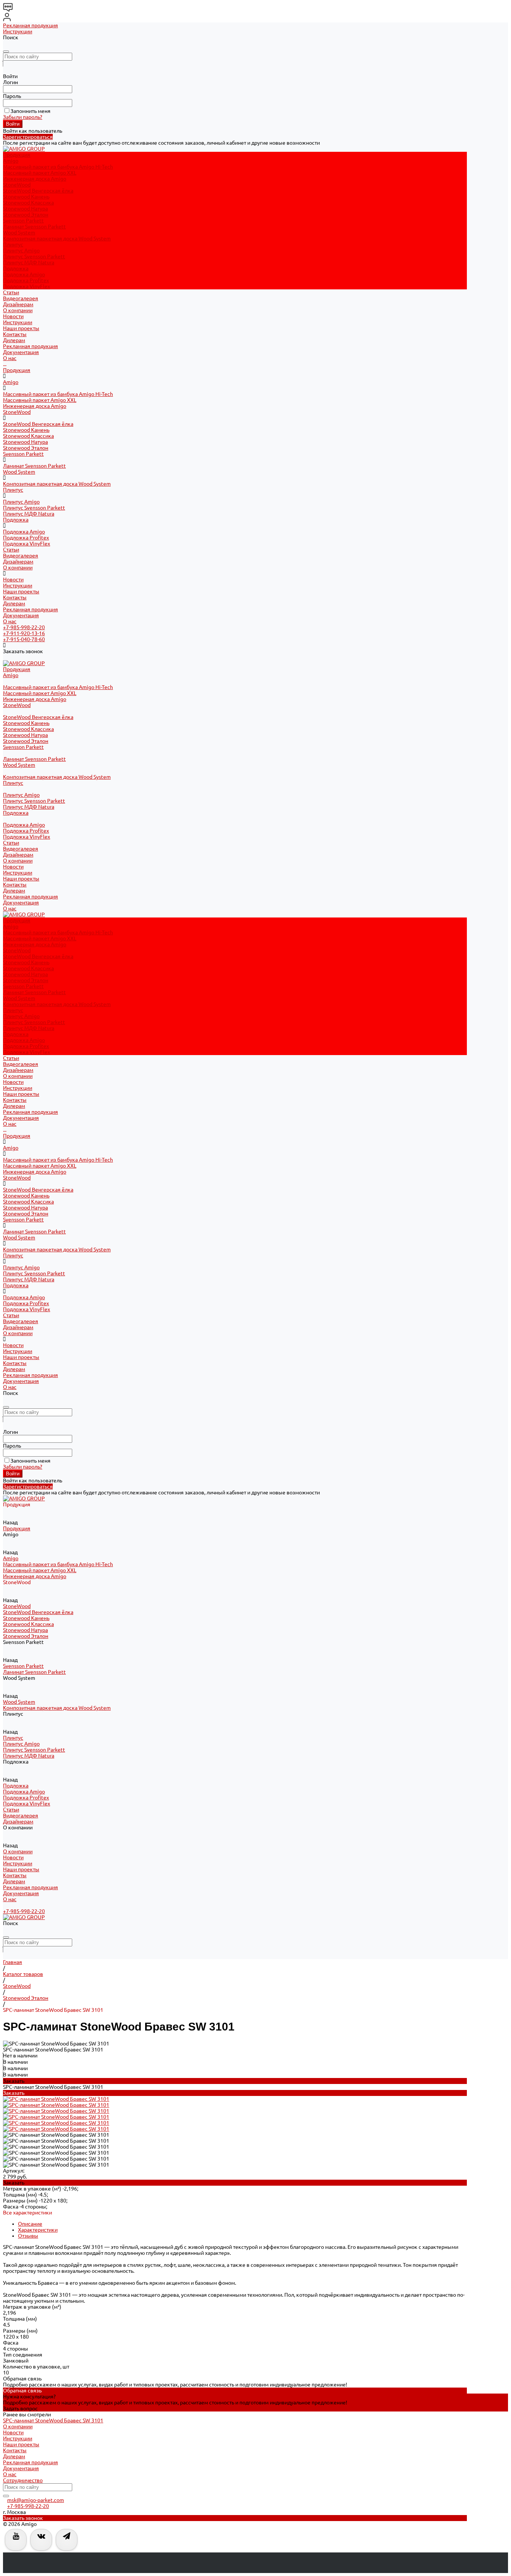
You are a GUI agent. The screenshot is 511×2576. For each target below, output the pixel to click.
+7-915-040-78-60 (24, 639)
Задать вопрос (20, 2409)
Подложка (16, 268)
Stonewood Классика (28, 203)
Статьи (11, 550)
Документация (21, 352)
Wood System (19, 233)
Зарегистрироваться (28, 137)
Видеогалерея (21, 556)
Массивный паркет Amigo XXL (40, 173)
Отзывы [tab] (28, 2236)
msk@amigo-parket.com (36, 2500)
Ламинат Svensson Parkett (34, 227)
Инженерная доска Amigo (35, 179)
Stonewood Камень (26, 197)
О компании (18, 568)
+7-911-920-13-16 (24, 633)
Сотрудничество (23, 2480)
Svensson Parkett (23, 221)
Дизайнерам (18, 562)
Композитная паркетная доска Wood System (57, 239)
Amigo (11, 161)
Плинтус (13, 245)
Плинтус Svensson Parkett (34, 256)
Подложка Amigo (24, 274)
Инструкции (18, 31)
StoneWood (17, 185)
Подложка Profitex (26, 280)
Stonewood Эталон (26, 215)
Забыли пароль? (23, 117)
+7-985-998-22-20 (24, 627)
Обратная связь (22, 2391)
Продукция (17, 370)
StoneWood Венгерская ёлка (38, 191)
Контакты (15, 334)
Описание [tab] (30, 2224)
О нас (10, 358)
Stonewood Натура (25, 209)
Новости (13, 316)
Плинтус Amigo (21, 250)
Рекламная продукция (30, 25)
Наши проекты (21, 328)
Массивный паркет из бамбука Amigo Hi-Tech (58, 167)
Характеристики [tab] (38, 2230)
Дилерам (14, 340)
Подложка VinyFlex (27, 286)
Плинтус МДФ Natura (29, 262)
